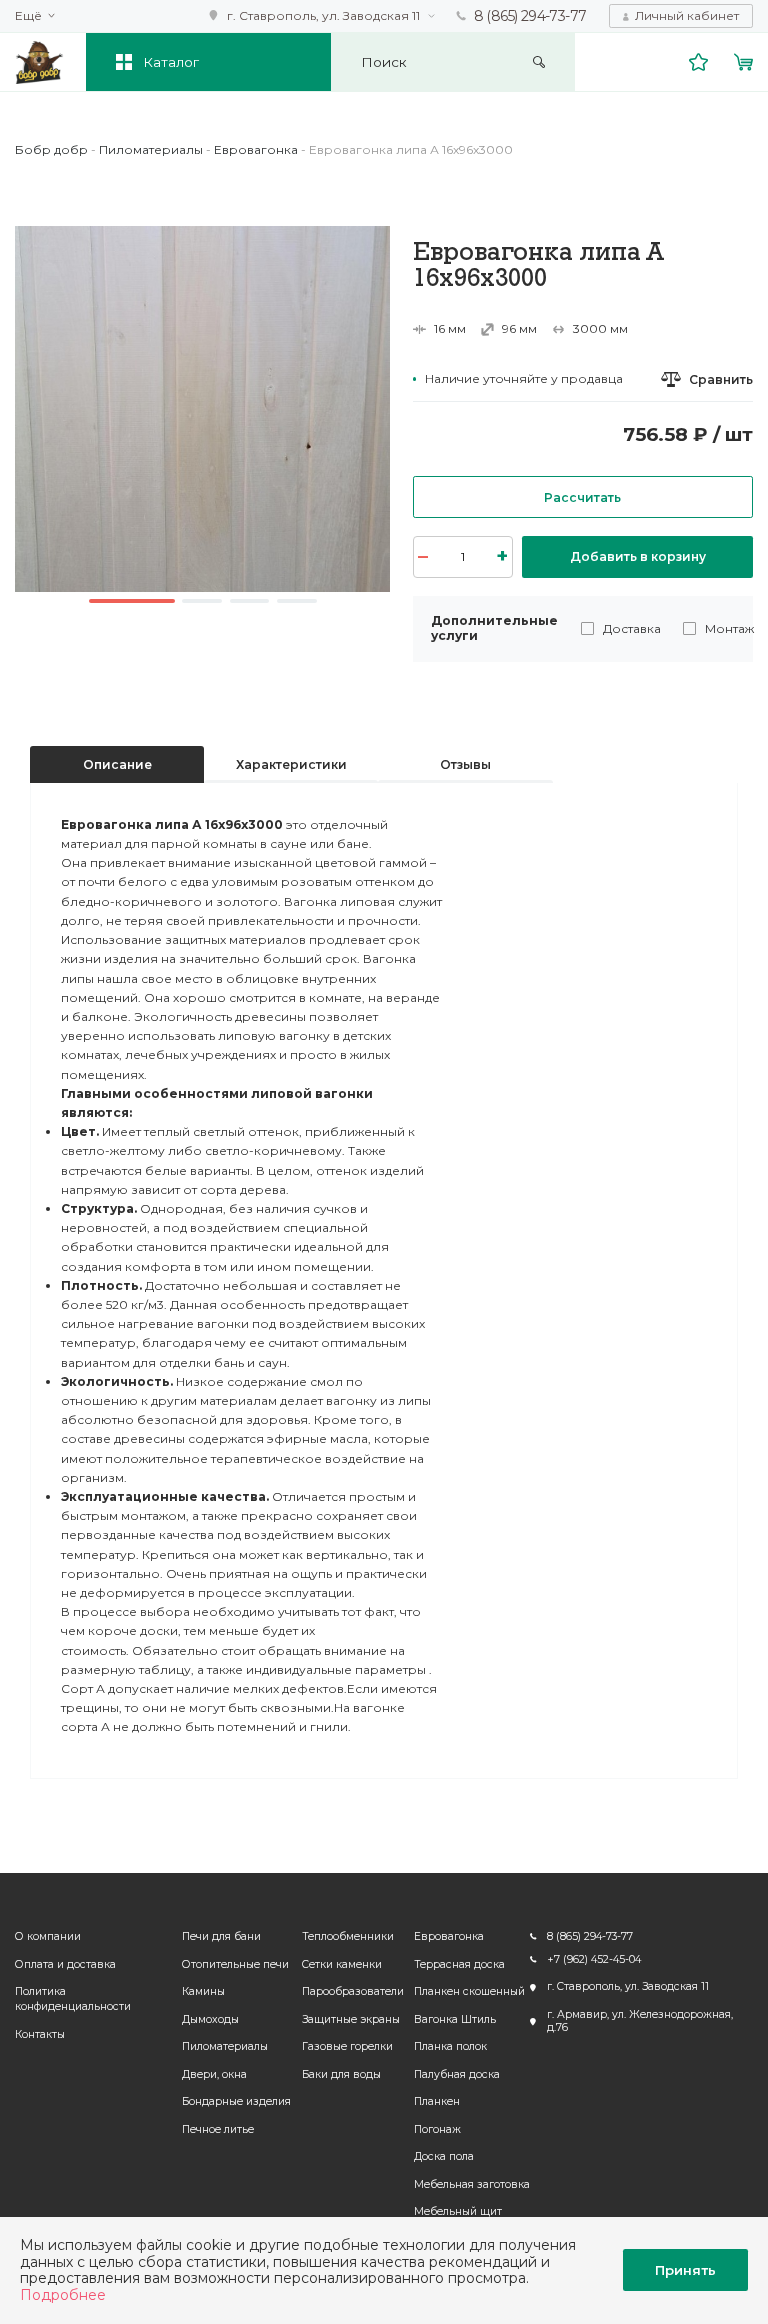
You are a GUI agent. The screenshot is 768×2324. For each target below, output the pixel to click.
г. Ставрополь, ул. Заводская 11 (323, 15)
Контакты (40, 2034)
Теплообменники (348, 1936)
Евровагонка (449, 1936)
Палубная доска (457, 2074)
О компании (48, 1936)
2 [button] (202, 601)
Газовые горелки (347, 2046)
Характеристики (291, 764)
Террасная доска (459, 1964)
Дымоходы (210, 2019)
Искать (539, 62)
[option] (202, 409)
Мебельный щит (458, 2211)
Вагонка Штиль (455, 2019)
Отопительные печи (235, 1964)
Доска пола (444, 2156)
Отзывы (465, 764)
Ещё (28, 16)
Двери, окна (214, 2074)
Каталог (171, 62)
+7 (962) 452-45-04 (594, 1959)
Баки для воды (341, 2074)
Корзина (744, 62)
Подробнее (63, 2295)
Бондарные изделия (236, 2101)
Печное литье (218, 2129)
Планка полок (450, 2046)
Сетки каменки (342, 1964)
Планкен (437, 2101)
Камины (203, 1991)
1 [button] (132, 601)
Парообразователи (353, 1991)
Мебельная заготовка (472, 2184)
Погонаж (437, 2129)
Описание (117, 764)
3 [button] (250, 601)
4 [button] (297, 601)
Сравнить (721, 379)
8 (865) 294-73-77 (530, 16)
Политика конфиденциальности (73, 1999)
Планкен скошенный (469, 1991)
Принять (685, 2270)
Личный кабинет (687, 15)
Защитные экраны (351, 2019)
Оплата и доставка (65, 1964)
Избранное (699, 62)
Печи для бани (221, 1936)
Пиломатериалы (225, 2046)
